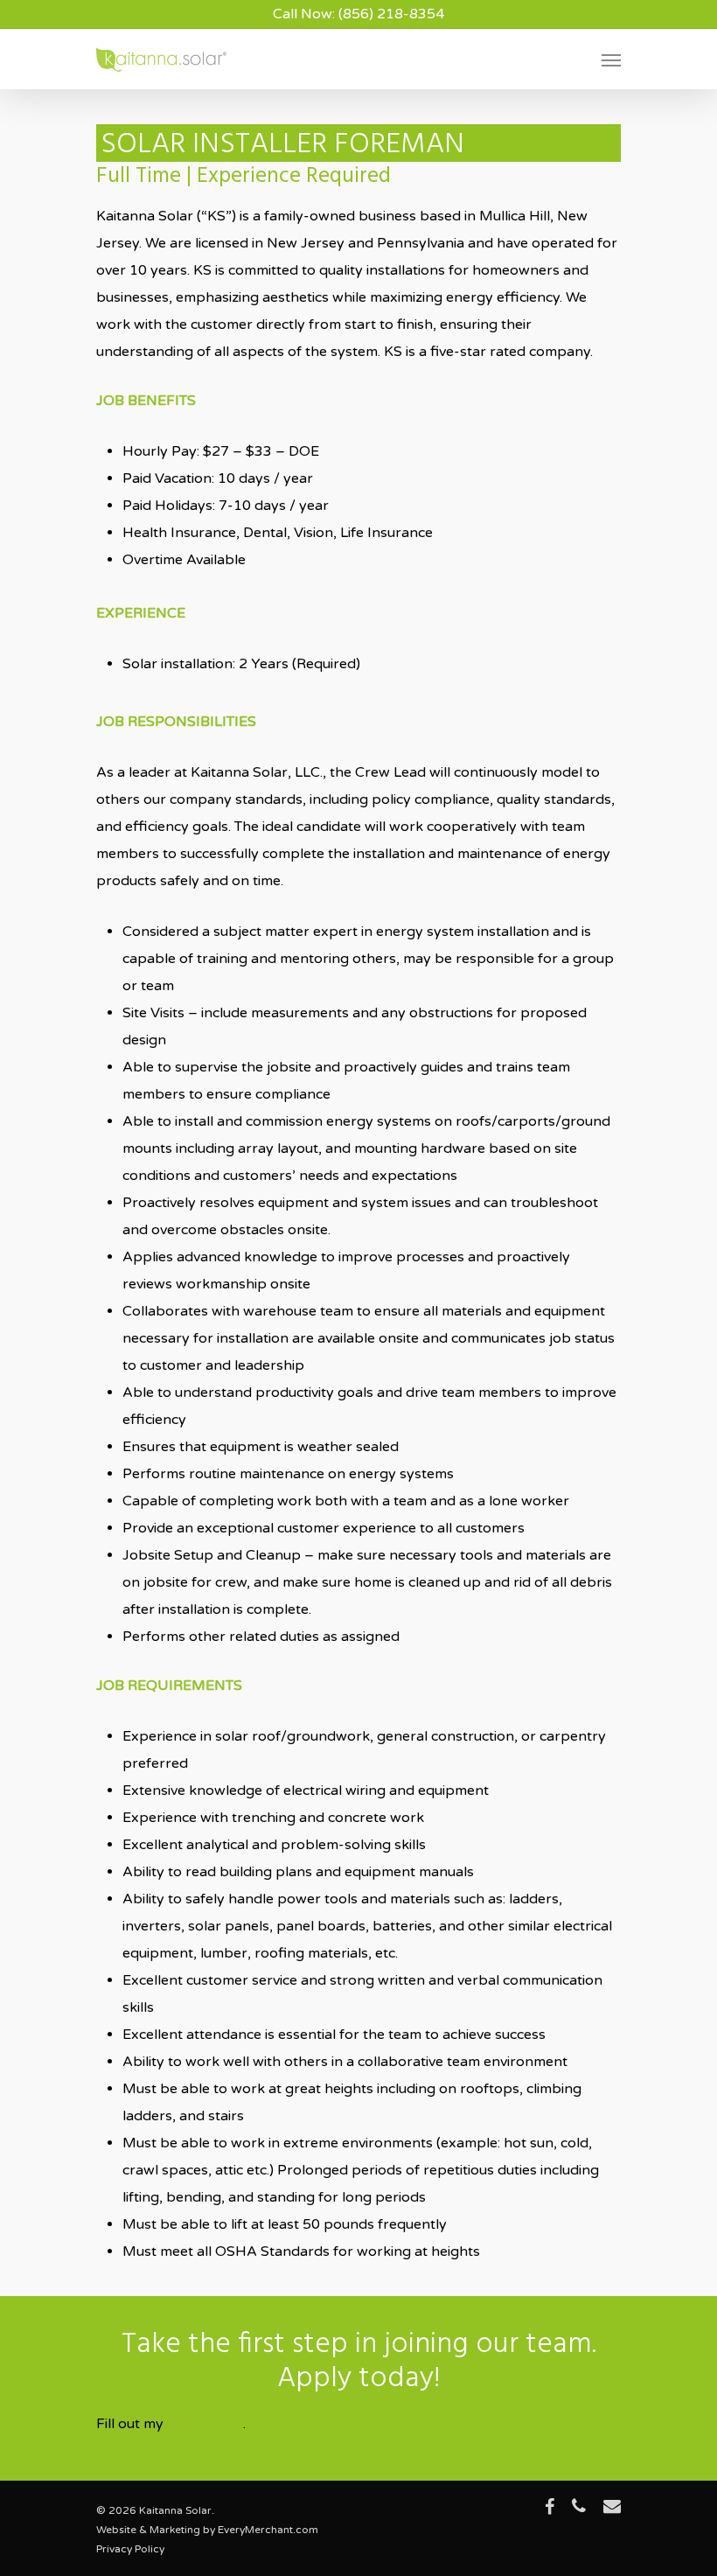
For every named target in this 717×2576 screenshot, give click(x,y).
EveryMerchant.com (268, 2530)
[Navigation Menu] (611, 59)
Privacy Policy (130, 2549)
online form (205, 2424)
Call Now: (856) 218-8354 (358, 14)
